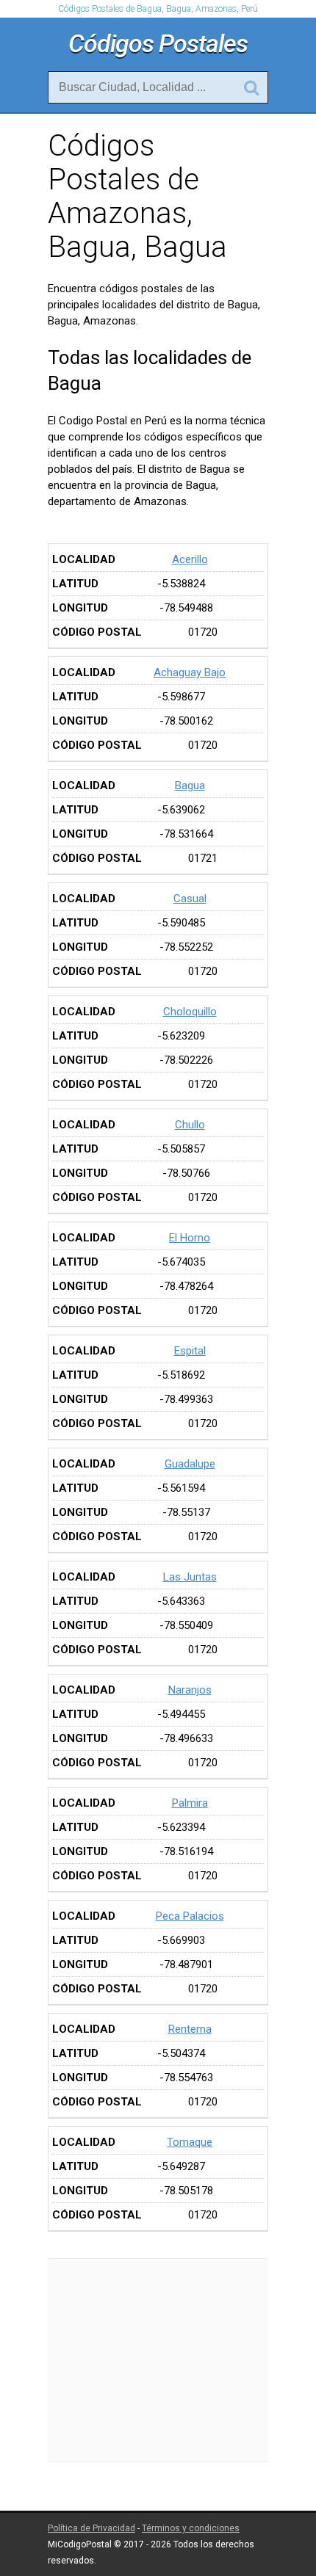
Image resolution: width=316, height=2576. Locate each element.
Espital (190, 1351)
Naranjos (190, 1690)
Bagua (190, 786)
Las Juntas (190, 1577)
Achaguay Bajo (190, 672)
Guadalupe (190, 1464)
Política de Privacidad (91, 2528)
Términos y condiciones (191, 2528)
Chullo (190, 1125)
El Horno (190, 1238)
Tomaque (190, 2142)
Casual (190, 899)
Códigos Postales (158, 43)
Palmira (190, 1803)
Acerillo (190, 559)
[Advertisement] (158, 2360)
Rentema (190, 2029)
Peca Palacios (190, 1916)
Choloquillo (190, 1012)
